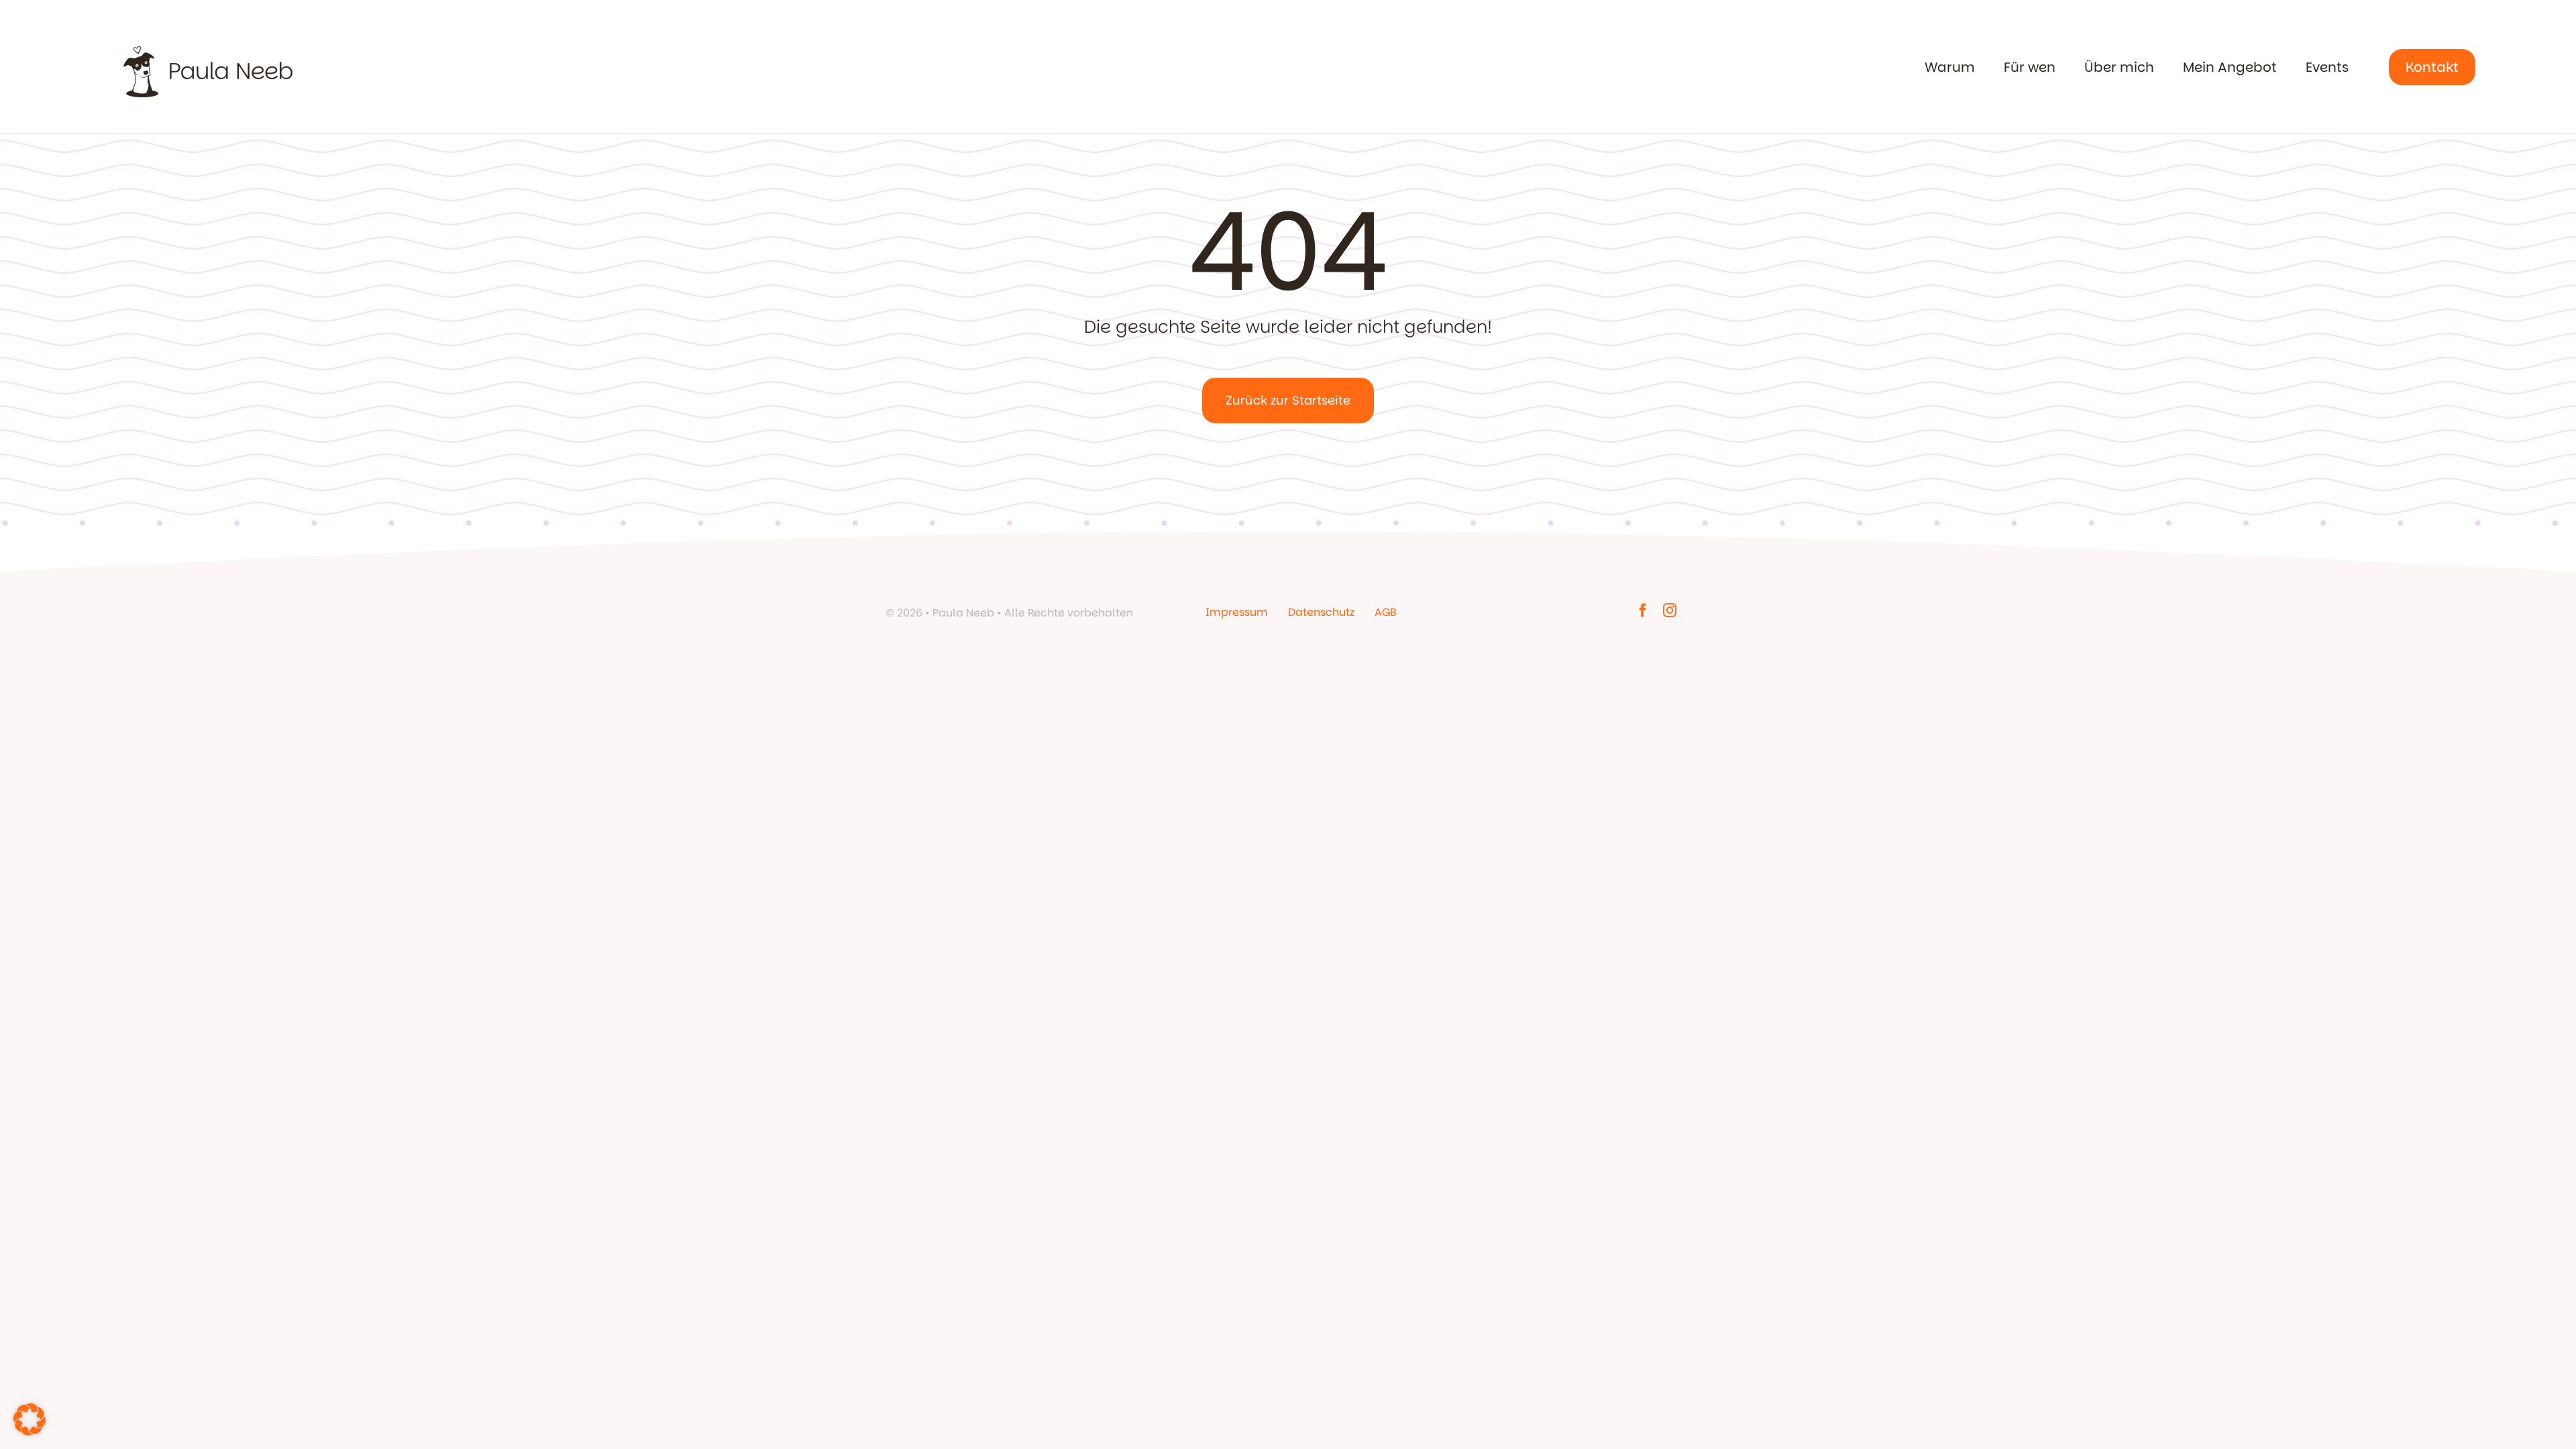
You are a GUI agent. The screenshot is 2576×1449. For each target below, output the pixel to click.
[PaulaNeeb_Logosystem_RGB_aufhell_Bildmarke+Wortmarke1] (208, 37)
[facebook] (1643, 610)
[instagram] (1670, 610)
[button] (30, 1419)
